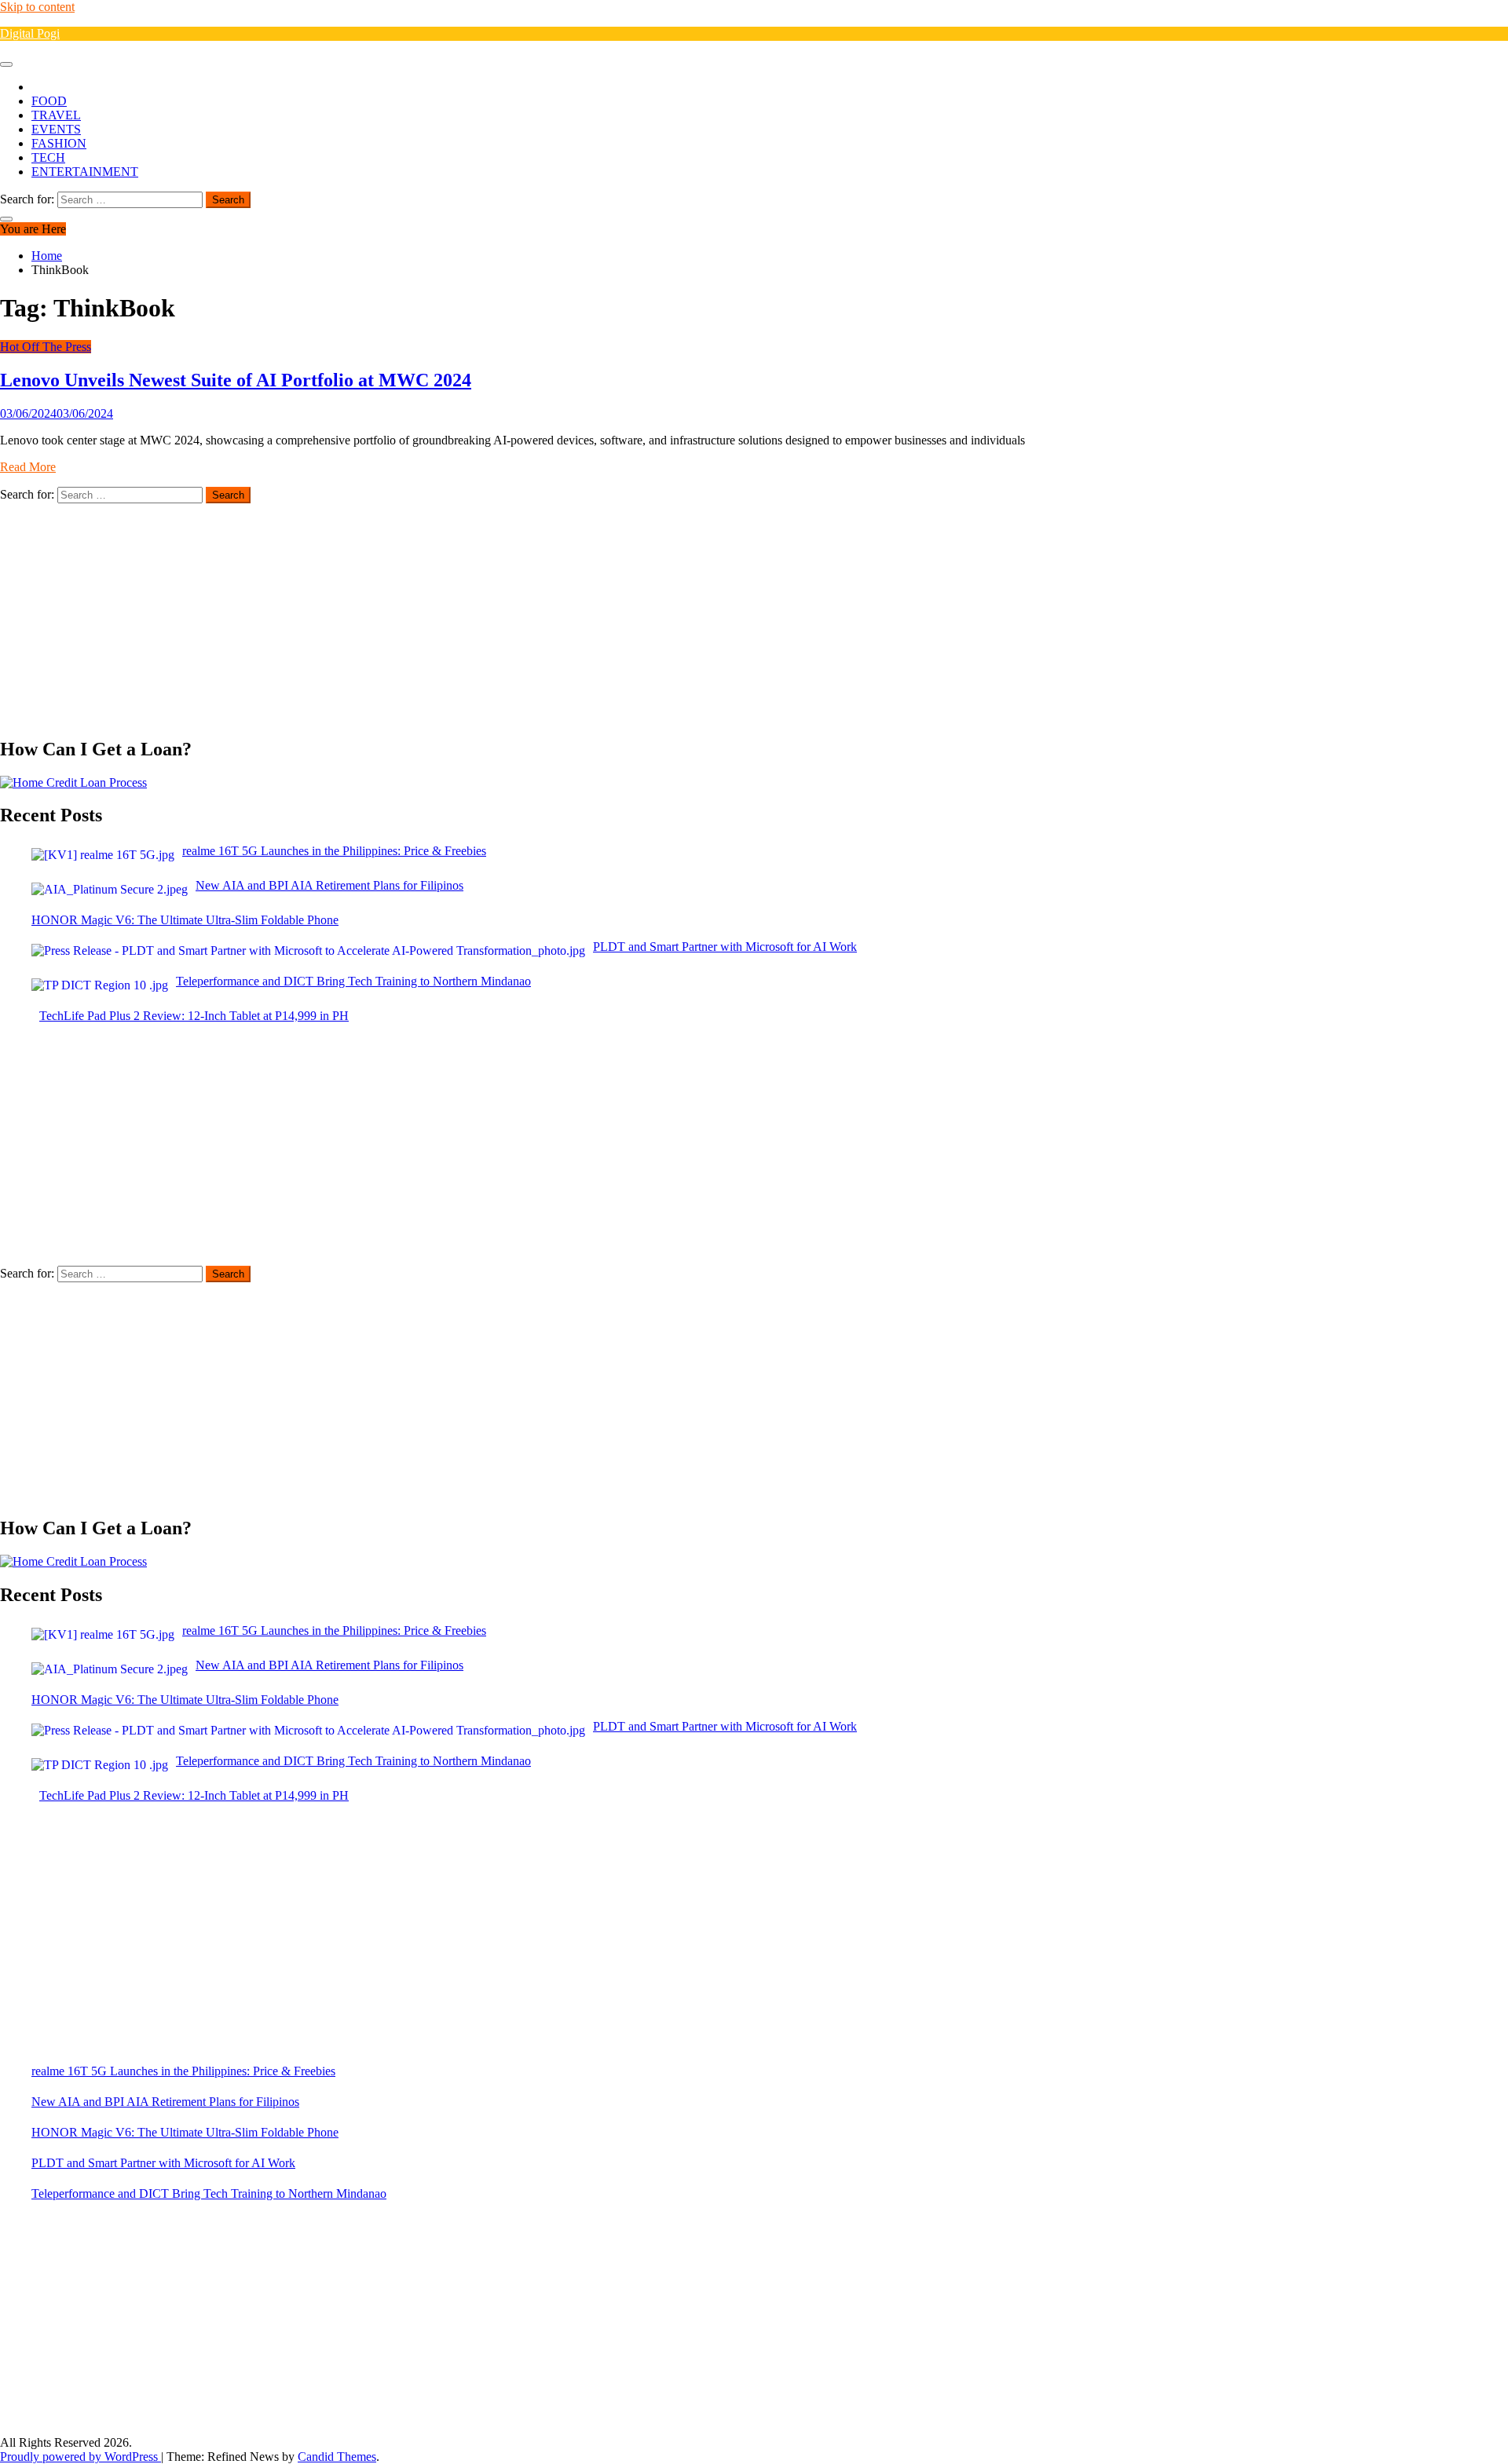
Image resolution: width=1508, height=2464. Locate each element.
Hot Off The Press (46, 347)
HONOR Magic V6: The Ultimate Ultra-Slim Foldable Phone (185, 2132)
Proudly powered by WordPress (81, 2457)
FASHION (59, 143)
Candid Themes (337, 2457)
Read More (28, 467)
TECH (48, 157)
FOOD (49, 101)
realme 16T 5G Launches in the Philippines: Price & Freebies (183, 2071)
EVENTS (56, 129)
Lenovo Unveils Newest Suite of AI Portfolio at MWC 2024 (236, 380)
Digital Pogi (30, 33)
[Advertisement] (471, 613)
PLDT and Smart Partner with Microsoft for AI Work (163, 2163)
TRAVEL (56, 115)
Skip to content (37, 7)
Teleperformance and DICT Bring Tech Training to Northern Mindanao (209, 2193)
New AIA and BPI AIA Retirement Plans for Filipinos (165, 2102)
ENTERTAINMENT (85, 172)
